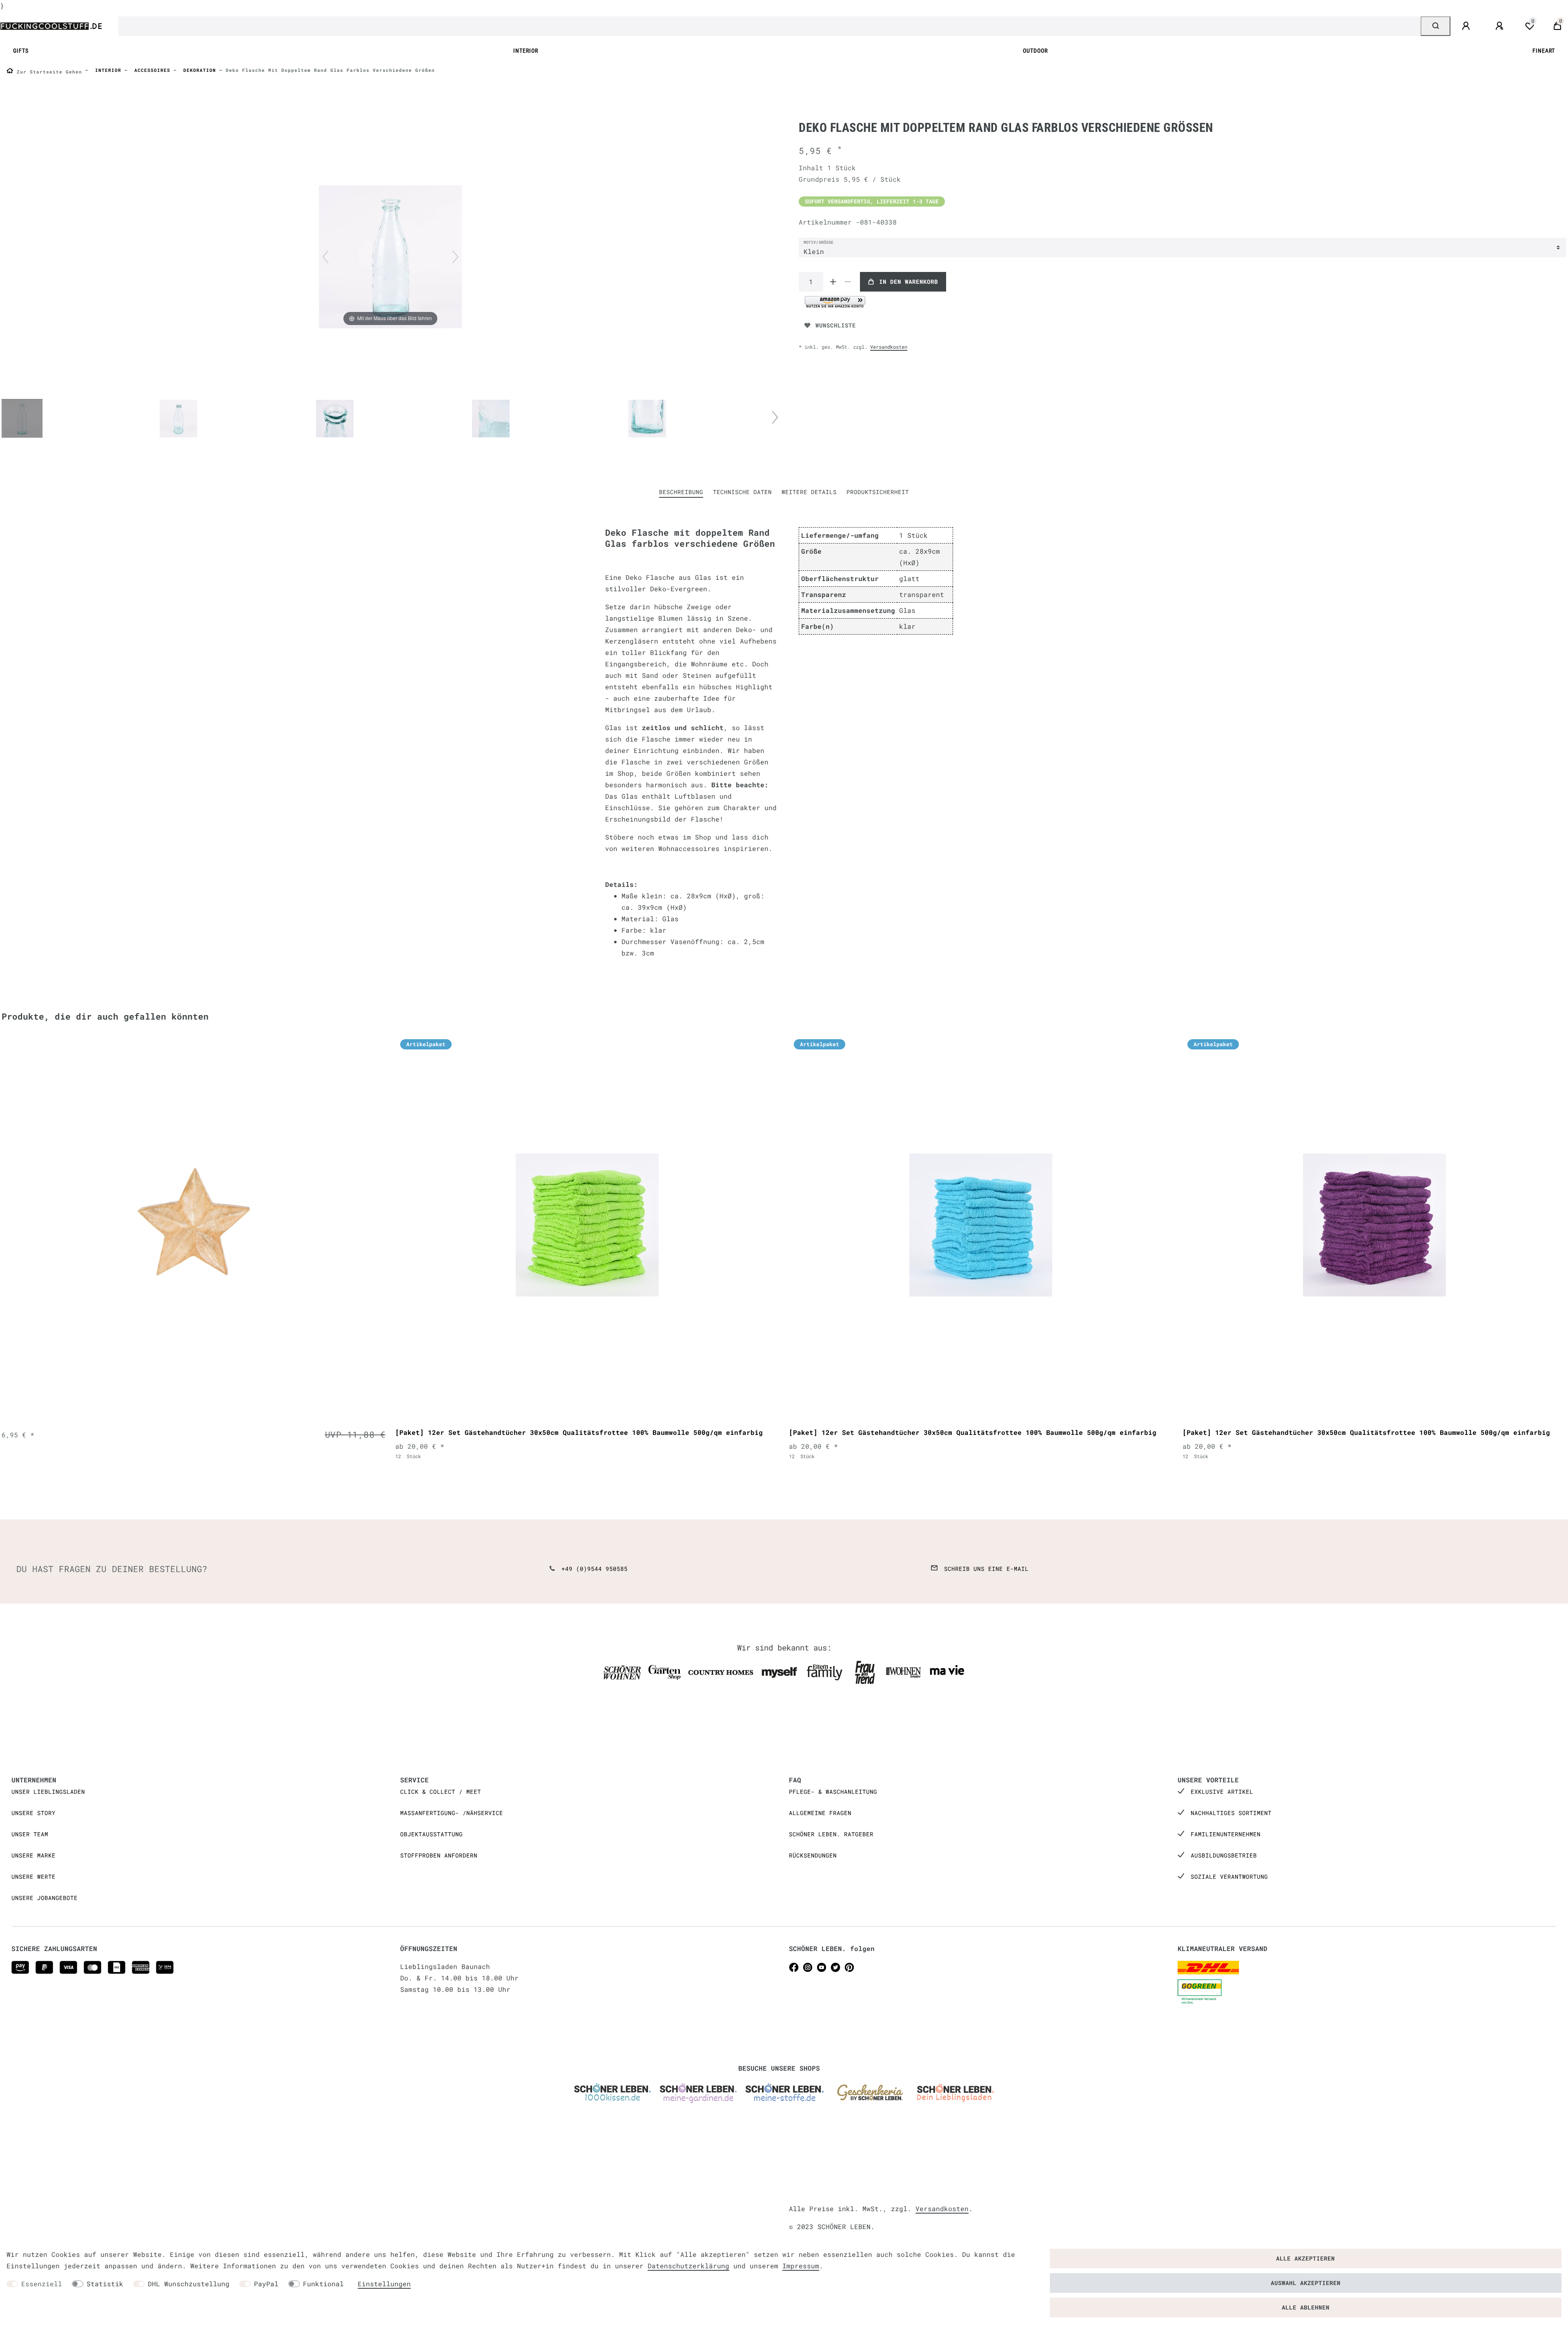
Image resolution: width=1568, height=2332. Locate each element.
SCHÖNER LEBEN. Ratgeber (831, 1834)
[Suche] (1435, 26)
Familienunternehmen (1226, 1834)
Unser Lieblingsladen (48, 1792)
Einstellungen (384, 2284)
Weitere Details (809, 492)
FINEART (1544, 51)
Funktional (323, 2284)
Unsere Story (33, 1813)
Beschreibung (681, 492)
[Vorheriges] (325, 257)
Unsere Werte (33, 1877)
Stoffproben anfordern (439, 1855)
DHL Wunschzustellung (189, 2284)
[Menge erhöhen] (833, 282)
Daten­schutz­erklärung (688, 2266)
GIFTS (21, 51)
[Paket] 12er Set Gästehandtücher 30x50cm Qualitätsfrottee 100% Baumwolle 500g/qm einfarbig (579, 1432)
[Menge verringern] (848, 282)
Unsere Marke (33, 1855)
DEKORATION (198, 70)
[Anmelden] (1467, 26)
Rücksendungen (813, 1855)
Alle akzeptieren (1305, 2258)
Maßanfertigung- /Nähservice (452, 1813)
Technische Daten (742, 492)
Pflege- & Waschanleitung (833, 1792)
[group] (194, 1225)
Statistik (105, 2284)
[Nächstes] (455, 257)
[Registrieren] (1501, 26)
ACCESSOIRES (151, 70)
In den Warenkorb (909, 282)
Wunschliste (836, 325)
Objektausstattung (431, 1834)
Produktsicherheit (878, 492)
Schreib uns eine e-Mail (986, 1569)
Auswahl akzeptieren (1306, 2283)
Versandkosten (889, 347)
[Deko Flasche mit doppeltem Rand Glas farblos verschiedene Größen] (22, 419)
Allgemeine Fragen (820, 1813)
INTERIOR (526, 51)
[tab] (681, 492)
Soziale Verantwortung (1229, 1877)
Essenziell (42, 2284)
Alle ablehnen (1306, 2307)
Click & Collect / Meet (441, 1792)
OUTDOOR (1035, 51)
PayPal (266, 2284)
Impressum (801, 2266)
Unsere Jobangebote (45, 1898)
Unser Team (30, 1834)
